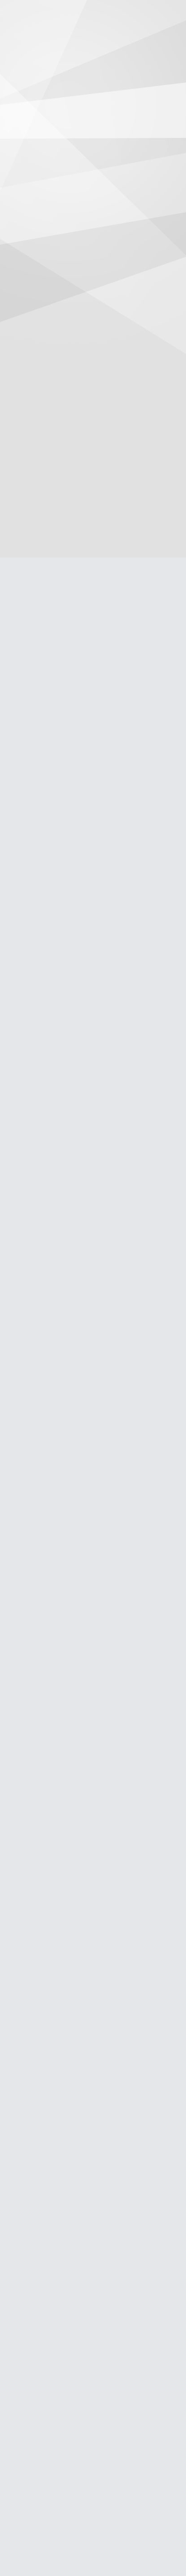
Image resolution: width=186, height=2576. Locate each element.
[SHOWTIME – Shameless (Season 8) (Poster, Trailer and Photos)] (152, 1080)
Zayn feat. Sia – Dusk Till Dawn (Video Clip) (93, 1729)
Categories (14, 44)
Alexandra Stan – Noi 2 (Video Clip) (90, 2220)
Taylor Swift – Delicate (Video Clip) (83, 1589)
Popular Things (27, 2395)
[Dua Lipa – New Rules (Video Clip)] (121, 1143)
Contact (17, 2373)
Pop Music (79, 936)
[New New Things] (93, 15)
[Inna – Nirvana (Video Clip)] (90, 1080)
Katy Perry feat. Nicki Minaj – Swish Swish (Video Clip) (117, 788)
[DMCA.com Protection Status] (143, 2545)
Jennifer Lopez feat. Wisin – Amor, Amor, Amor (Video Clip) (84, 2466)
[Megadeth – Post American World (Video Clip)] (48, 756)
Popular (24, 1393)
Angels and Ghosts (116, 954)
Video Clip (107, 936)
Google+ (152, 471)
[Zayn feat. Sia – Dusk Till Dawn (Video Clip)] (28, 1111)
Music (56, 936)
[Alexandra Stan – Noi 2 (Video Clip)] (28, 1143)
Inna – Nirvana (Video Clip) (72, 1532)
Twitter (170, 471)
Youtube (70, 2521)
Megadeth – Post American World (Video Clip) (40, 788)
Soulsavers (29, 969)
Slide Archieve (26, 2384)
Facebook (133, 471)
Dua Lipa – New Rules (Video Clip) (81, 1560)
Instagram (51, 2521)
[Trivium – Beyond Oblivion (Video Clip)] (59, 1080)
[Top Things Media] (37, 2546)
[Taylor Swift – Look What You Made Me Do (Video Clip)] (121, 1111)
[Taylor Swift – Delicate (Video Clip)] (28, 1080)
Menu (172, 44)
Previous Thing (50, 291)
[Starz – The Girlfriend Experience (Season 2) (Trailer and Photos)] (59, 1111)
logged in (62, 1020)
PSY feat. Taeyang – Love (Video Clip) (86, 1476)
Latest (54, 1393)
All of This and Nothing (61, 954)
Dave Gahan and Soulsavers (70, 962)
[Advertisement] (93, 170)
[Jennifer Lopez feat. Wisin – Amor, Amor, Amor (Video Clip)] (121, 1080)
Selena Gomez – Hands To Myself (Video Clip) (39, 875)
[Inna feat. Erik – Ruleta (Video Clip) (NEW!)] (152, 1143)
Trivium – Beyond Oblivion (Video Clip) (88, 1617)
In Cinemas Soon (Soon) (129, 2384)
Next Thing (136, 291)
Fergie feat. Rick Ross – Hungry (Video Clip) (94, 1448)
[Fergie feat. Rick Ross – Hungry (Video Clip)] (90, 1111)
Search (35, 45)
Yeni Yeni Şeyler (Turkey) (129, 2395)
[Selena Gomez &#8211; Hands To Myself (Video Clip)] (48, 844)
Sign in (151, 44)
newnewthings (100, 444)
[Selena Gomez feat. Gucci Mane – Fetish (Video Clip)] (59, 1143)
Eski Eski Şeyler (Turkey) (129, 2373)
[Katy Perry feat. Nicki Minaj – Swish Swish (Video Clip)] (120, 756)
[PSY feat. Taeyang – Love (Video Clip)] (90, 1143)
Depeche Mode (126, 962)
